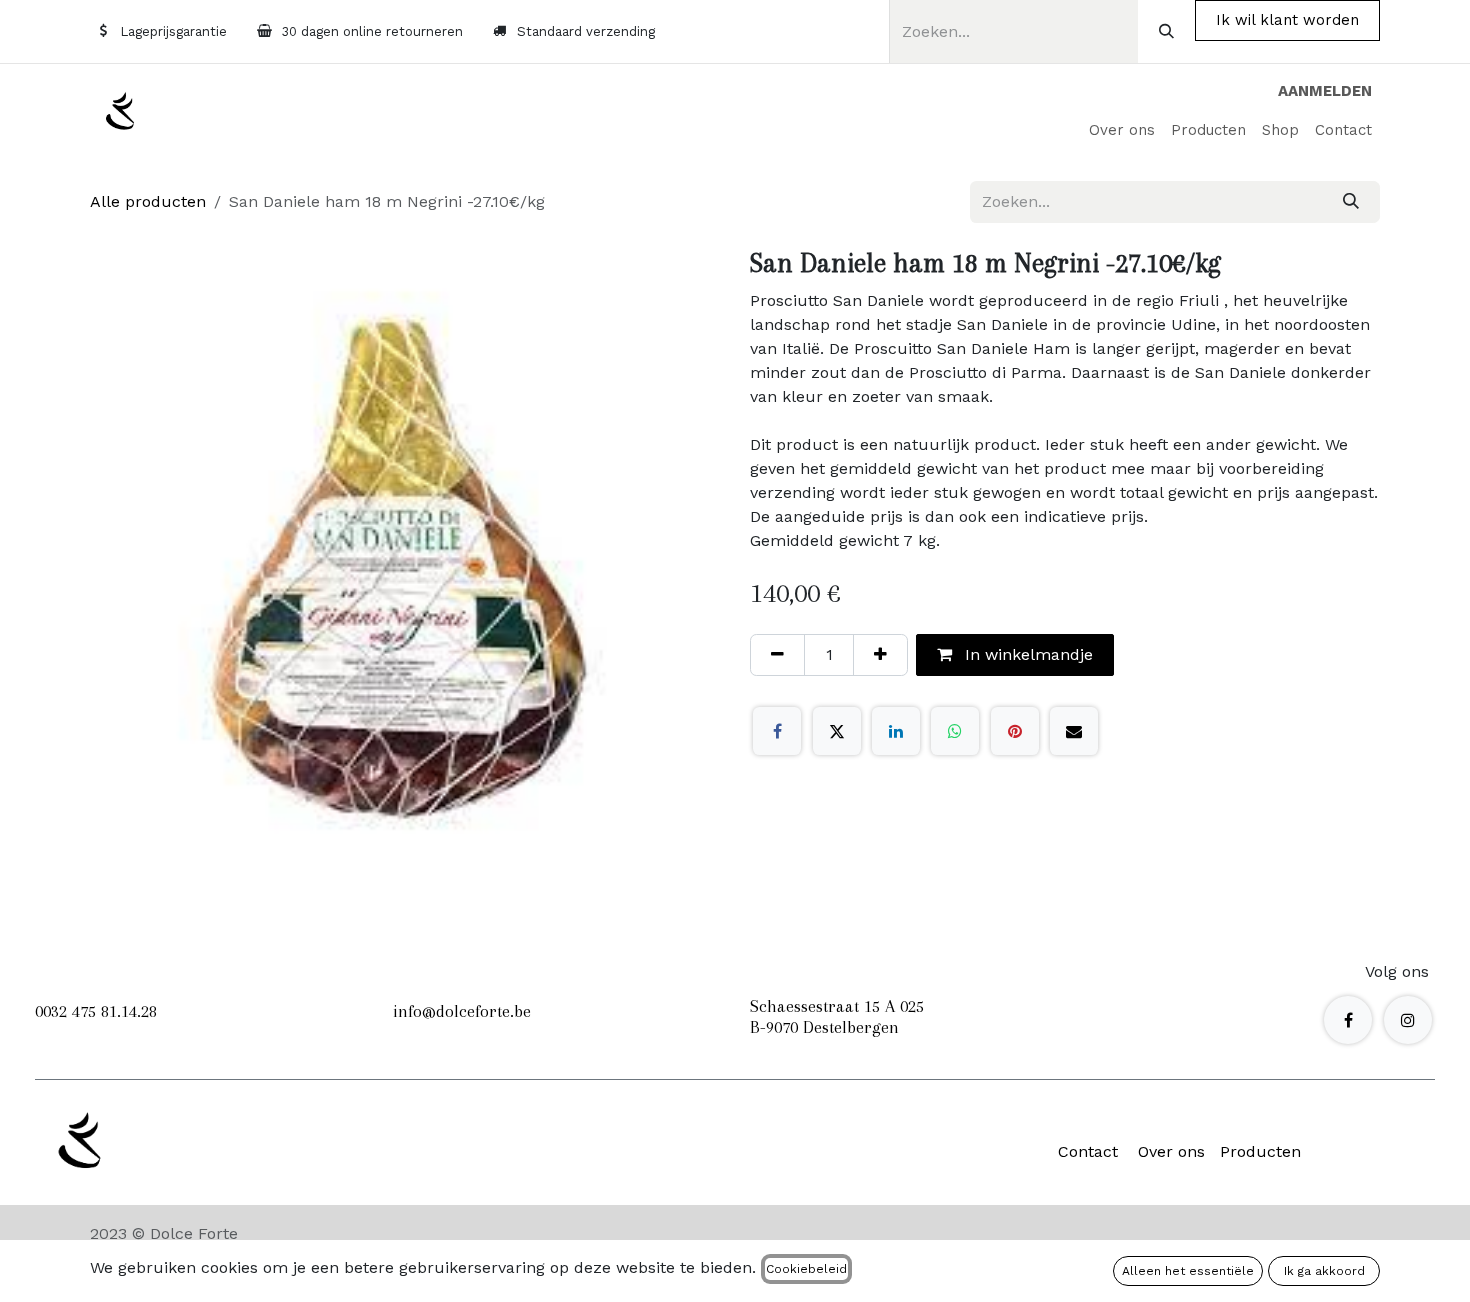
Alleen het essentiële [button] (1188, 1271)
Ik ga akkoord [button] (1324, 1271)
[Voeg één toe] (880, 655)
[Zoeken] (1166, 31)
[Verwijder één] (777, 655)
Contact (1088, 1151)
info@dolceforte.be (462, 1011)
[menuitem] (1122, 130)
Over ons (1171, 1151)
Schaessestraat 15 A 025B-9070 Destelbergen (837, 1017)
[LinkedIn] (896, 731)
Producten (1260, 1151)
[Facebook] (777, 731)
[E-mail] (1074, 731)
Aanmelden (1325, 91)
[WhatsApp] (955, 731)
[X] (837, 731)
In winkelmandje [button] (1026, 654)
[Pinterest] (1015, 731)
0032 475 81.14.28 (96, 1011)
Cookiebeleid (806, 1269)
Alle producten (148, 201)
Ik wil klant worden (1287, 20)
